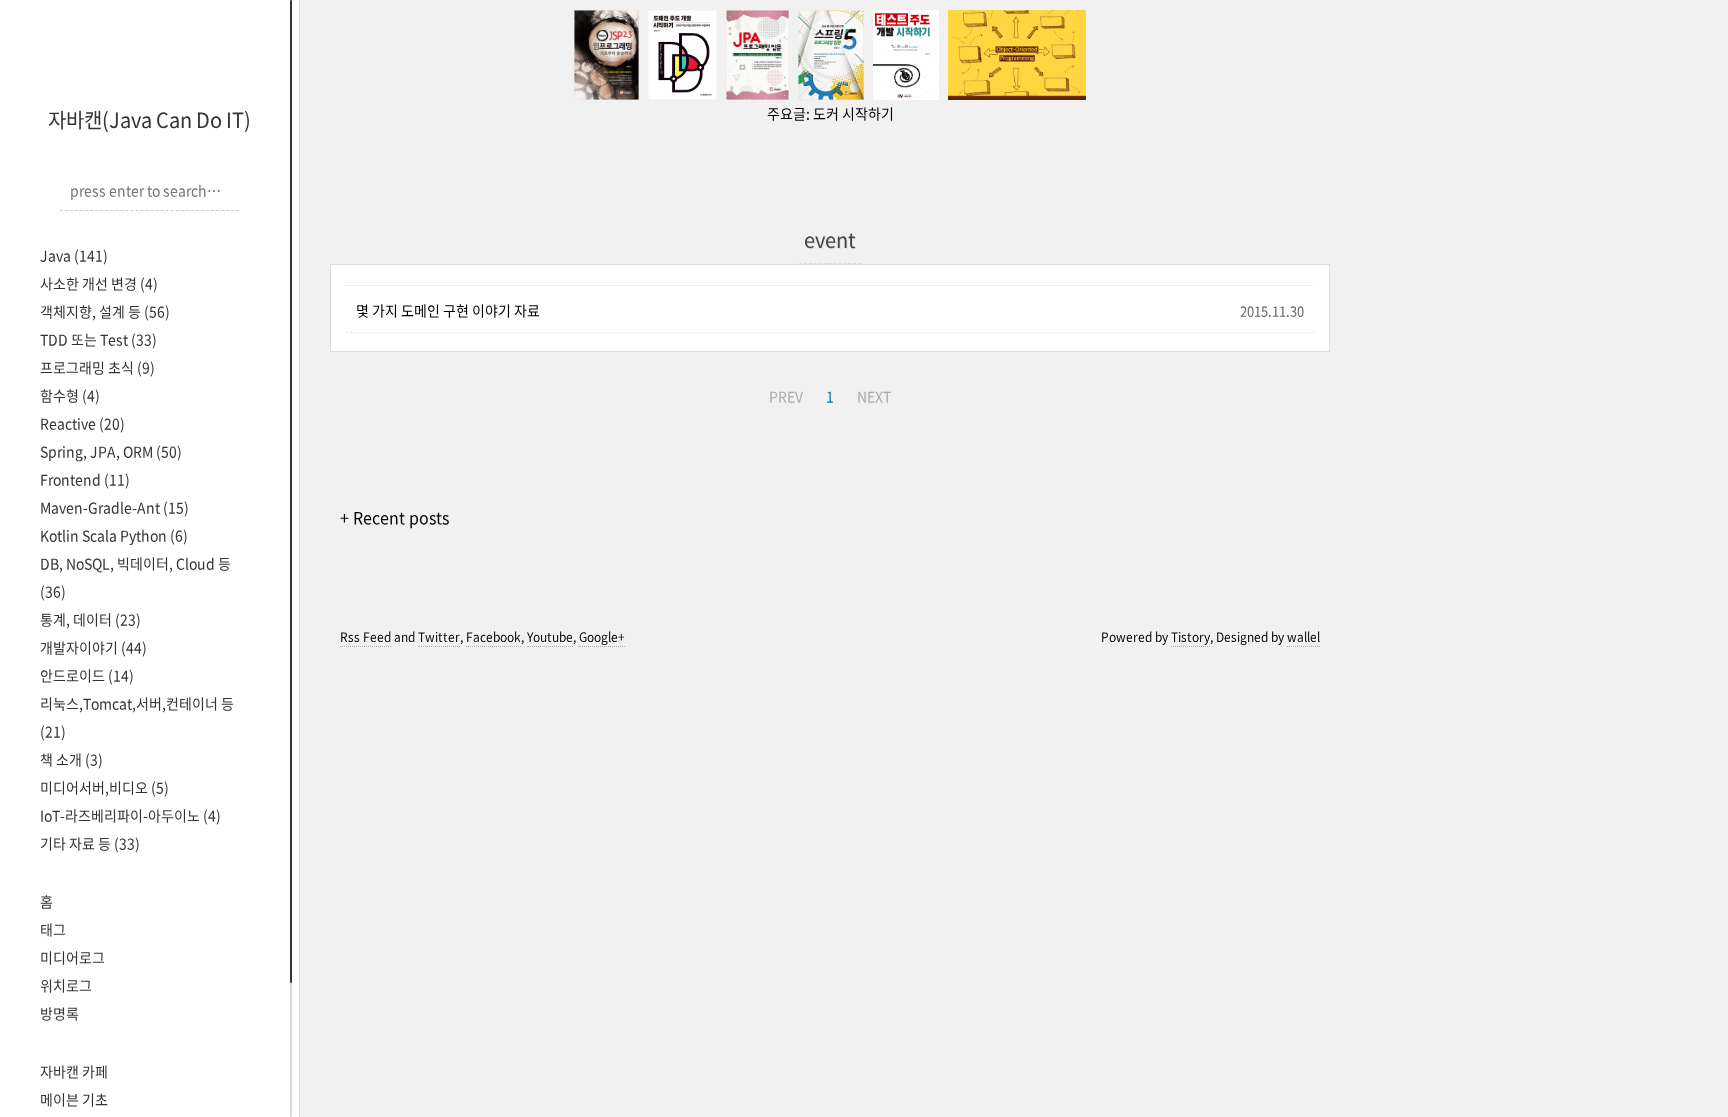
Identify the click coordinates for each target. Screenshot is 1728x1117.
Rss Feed (365, 637)
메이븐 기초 (74, 1099)
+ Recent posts (394, 517)
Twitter (439, 637)
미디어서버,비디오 (104, 787)
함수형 (70, 395)
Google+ (602, 637)
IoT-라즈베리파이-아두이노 (130, 815)
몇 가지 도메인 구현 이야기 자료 (448, 310)
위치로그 (66, 985)
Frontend (85, 479)
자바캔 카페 (74, 1071)
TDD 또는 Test (98, 339)
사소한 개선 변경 (99, 283)
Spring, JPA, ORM (111, 451)
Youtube (550, 637)
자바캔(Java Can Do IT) (149, 119)
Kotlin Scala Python (114, 535)
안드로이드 (87, 675)
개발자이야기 (93, 647)
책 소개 (71, 759)
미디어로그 (72, 957)
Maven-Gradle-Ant (114, 507)
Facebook (493, 637)
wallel (1303, 637)
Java (74, 255)
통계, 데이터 (90, 619)
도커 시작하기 (853, 113)
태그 (53, 929)
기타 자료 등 (90, 843)
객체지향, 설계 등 (105, 311)
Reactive (82, 423)
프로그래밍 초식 (97, 367)
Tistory (1190, 637)
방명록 (59, 1013)
